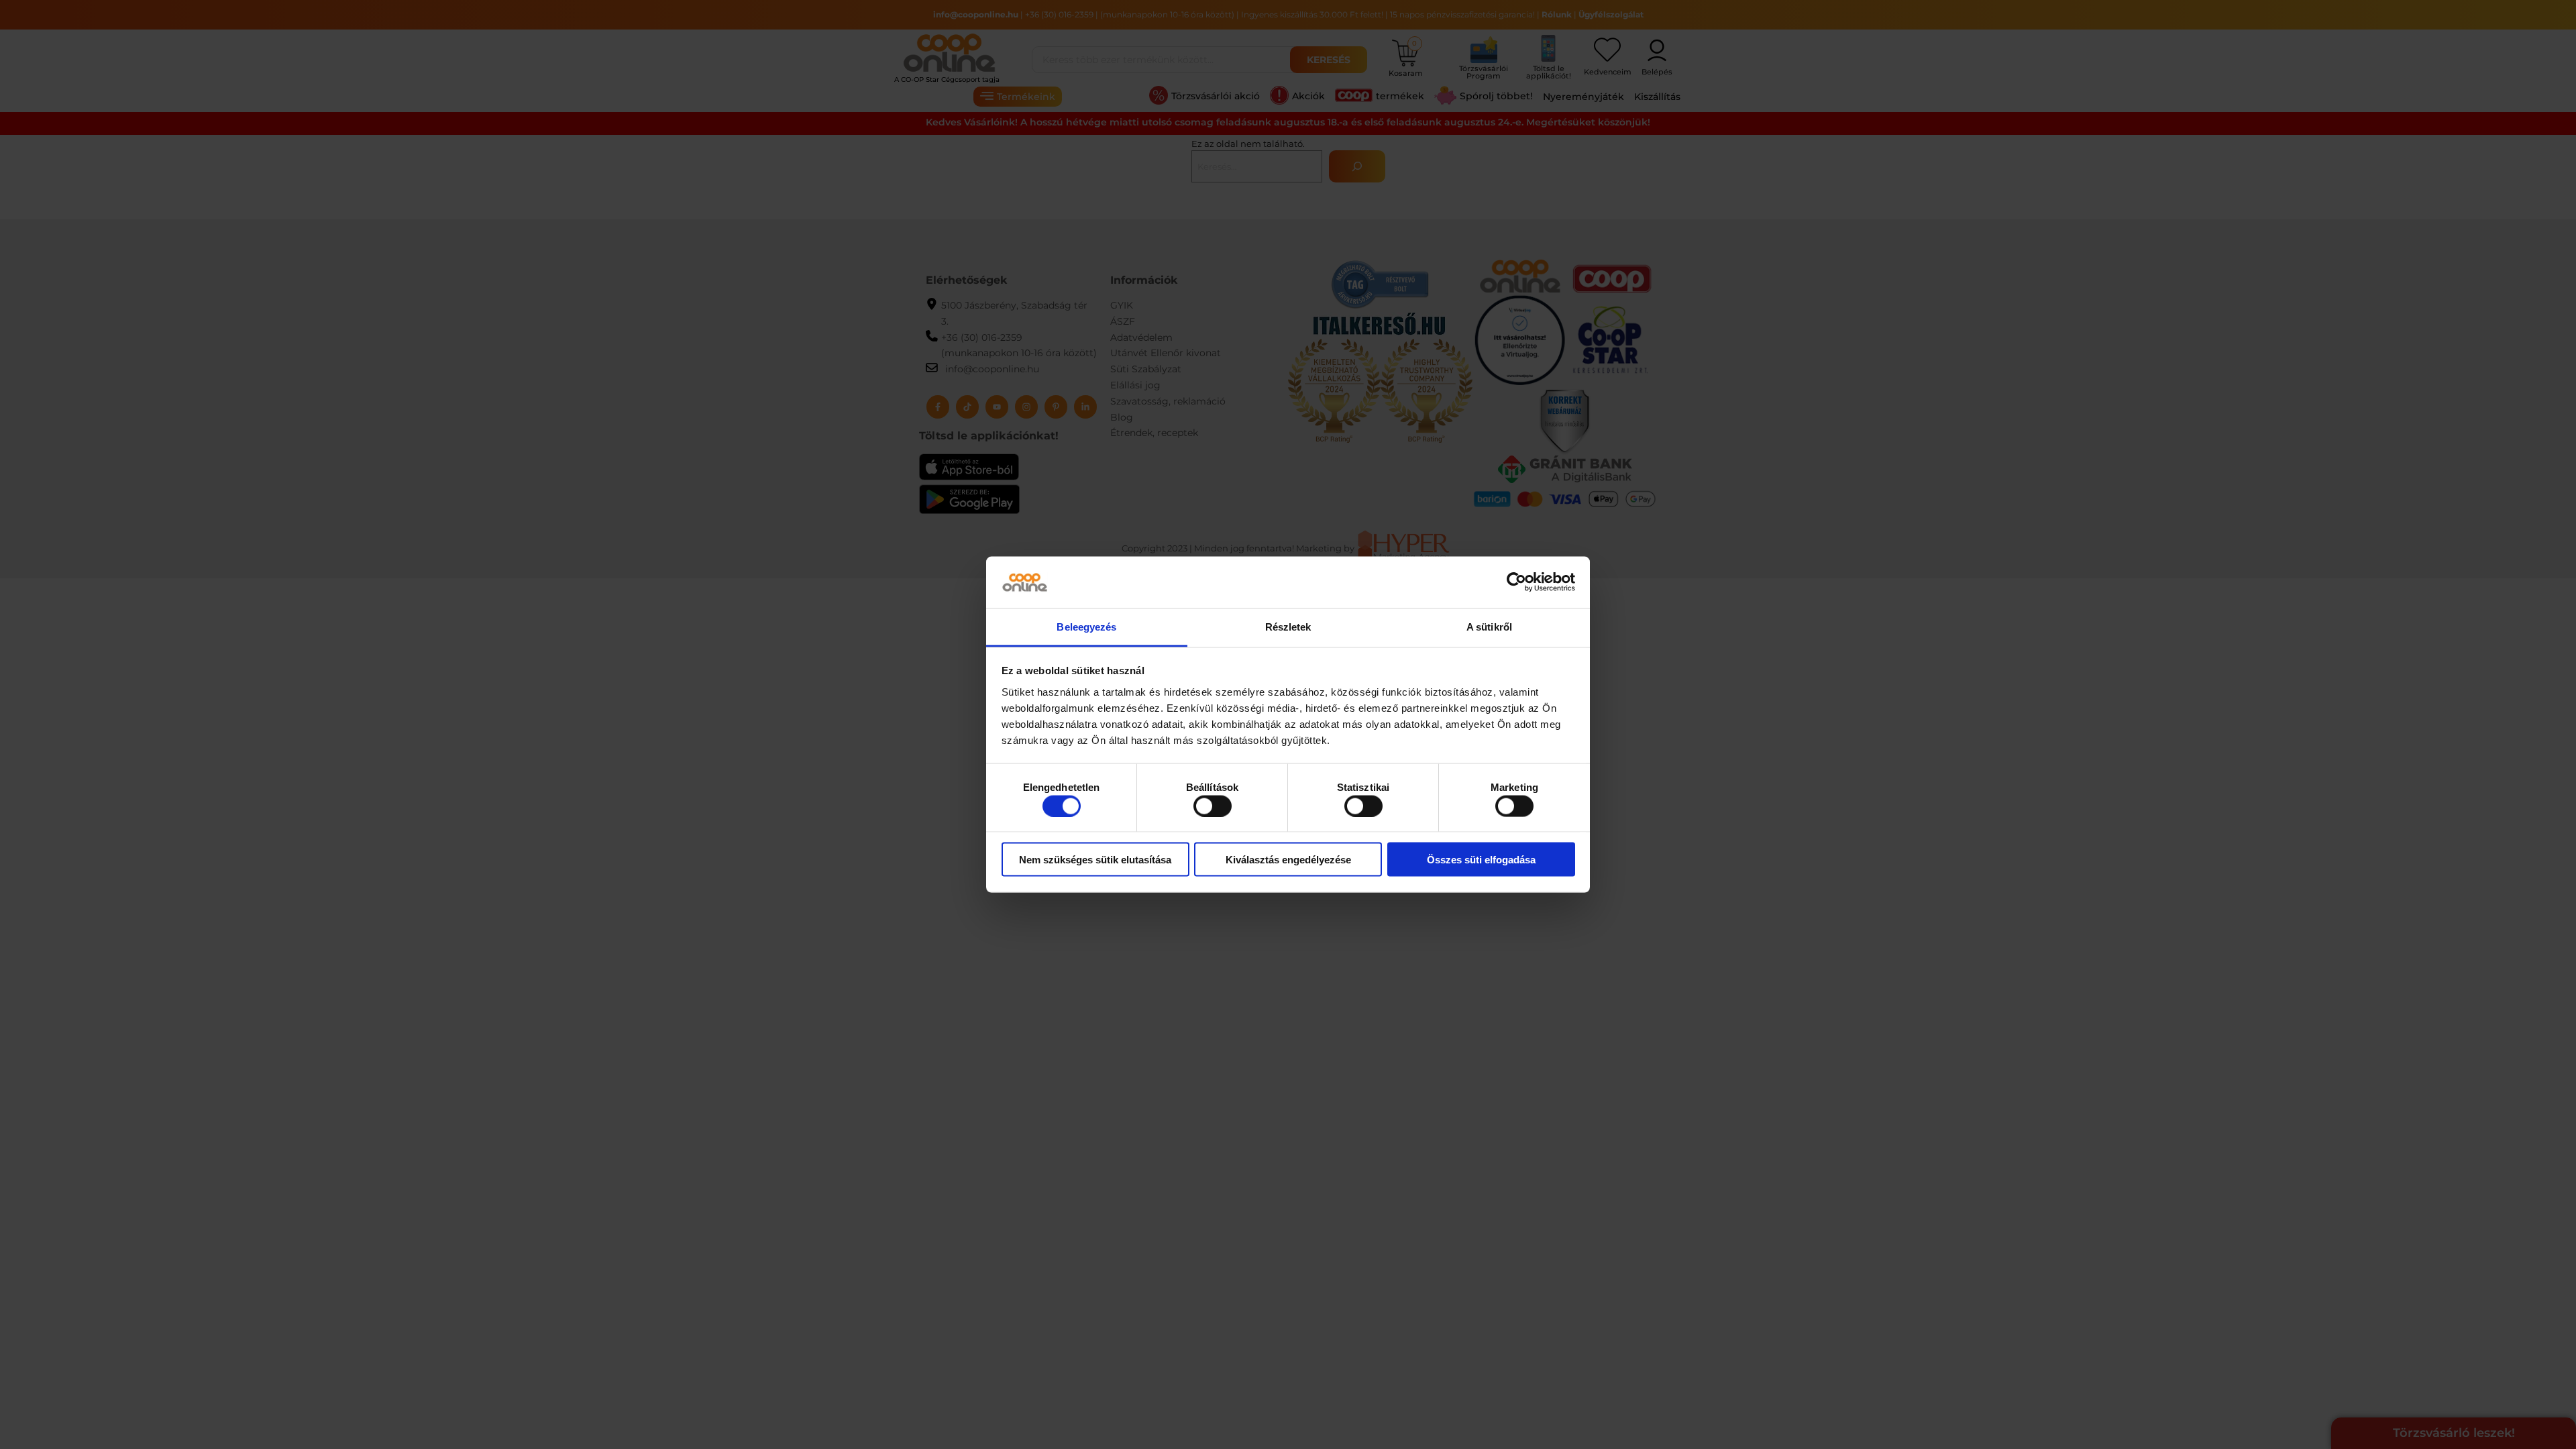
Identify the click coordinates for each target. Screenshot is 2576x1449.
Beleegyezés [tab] (1086, 626)
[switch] (1213, 806)
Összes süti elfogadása (1481, 860)
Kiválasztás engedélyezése (1288, 860)
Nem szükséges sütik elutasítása (1095, 860)
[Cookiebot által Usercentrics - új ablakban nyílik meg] (1516, 582)
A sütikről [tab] (1489, 626)
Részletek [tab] (1288, 626)
